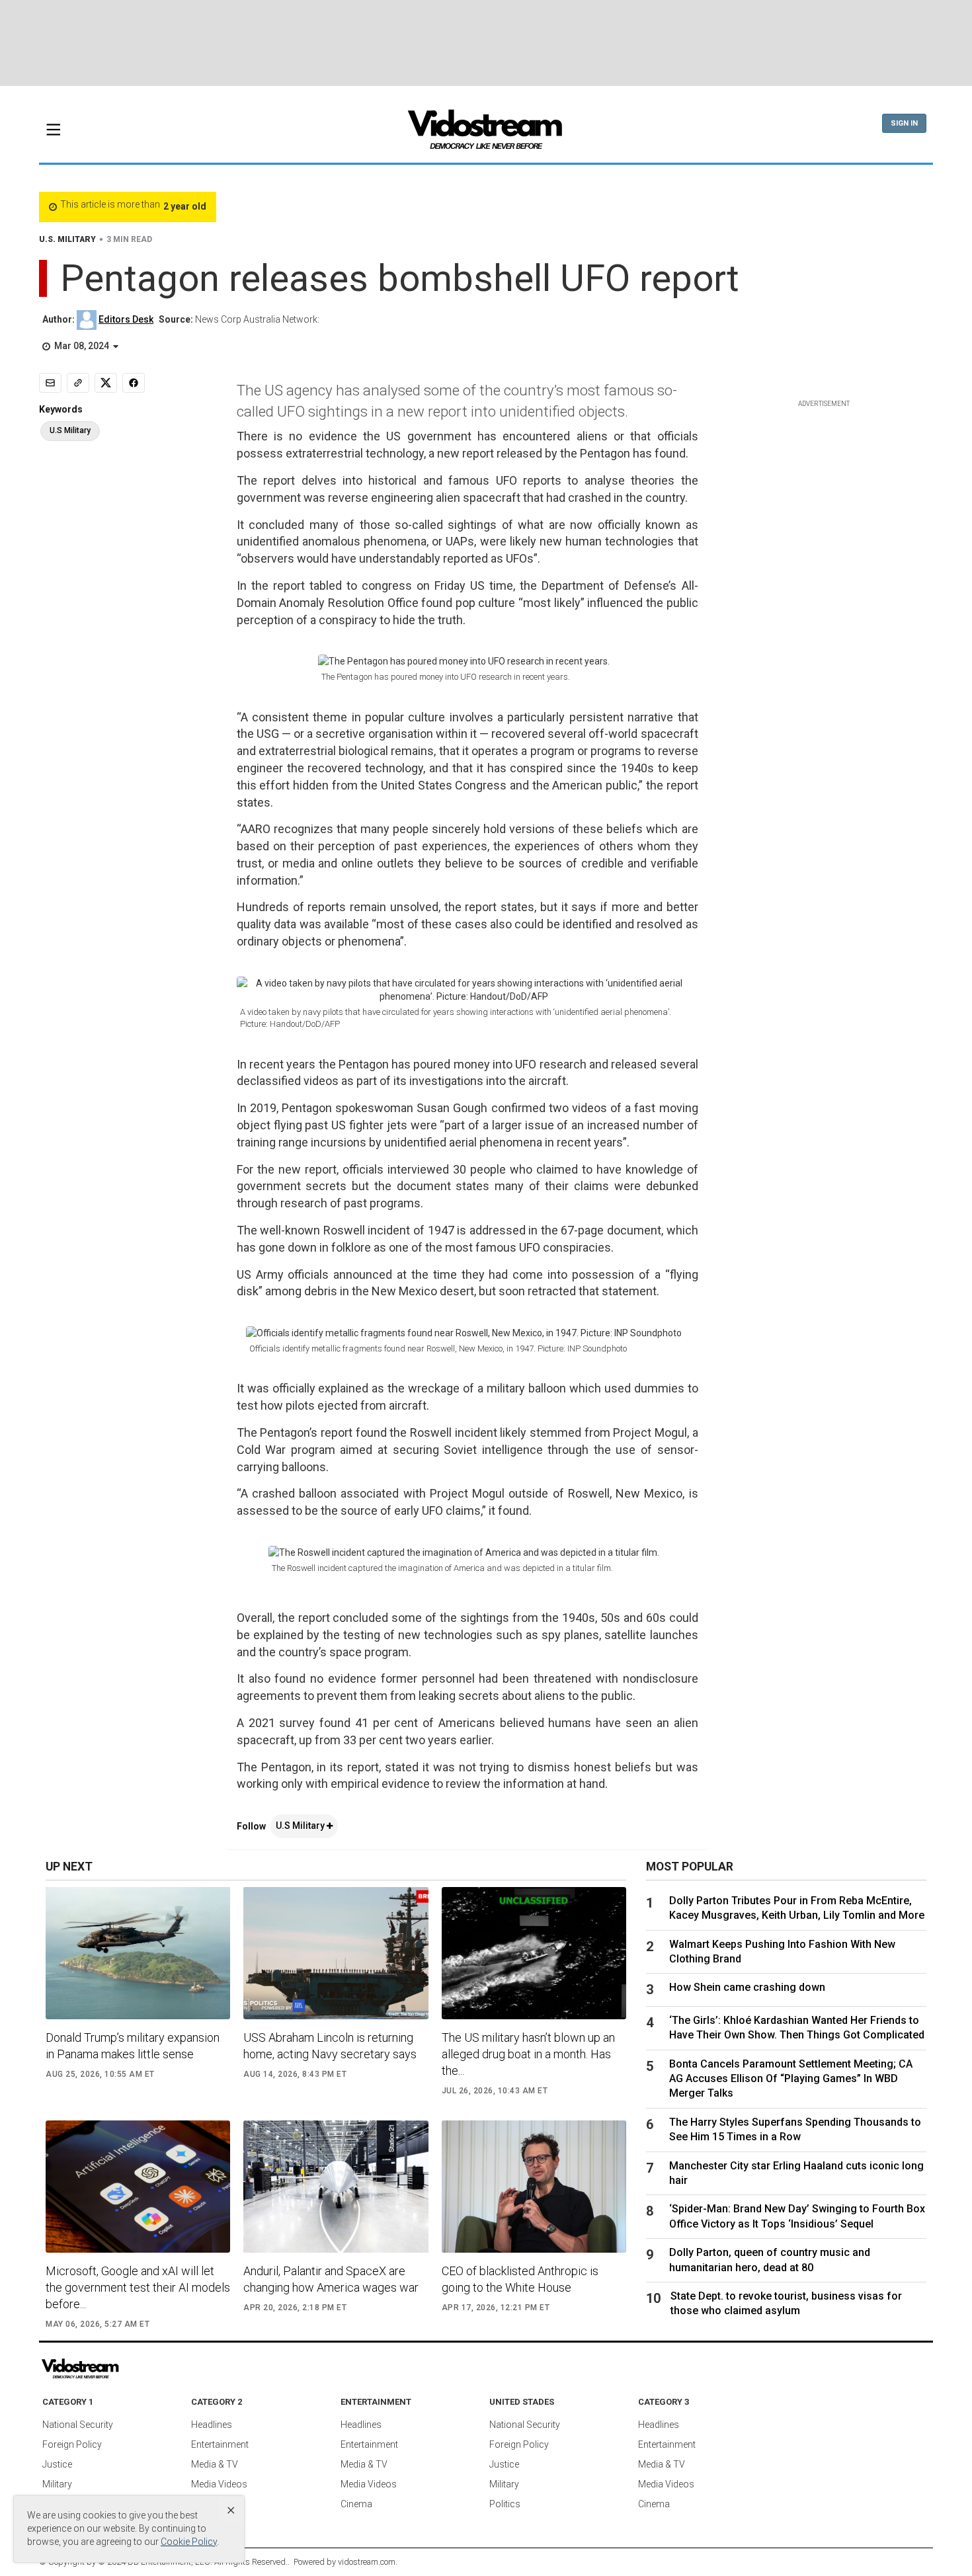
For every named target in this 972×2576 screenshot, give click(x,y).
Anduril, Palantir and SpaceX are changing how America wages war (331, 2279)
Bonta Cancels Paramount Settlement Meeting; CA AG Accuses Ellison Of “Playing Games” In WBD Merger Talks (791, 2079)
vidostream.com (367, 2562)
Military (57, 2484)
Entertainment (220, 2444)
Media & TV (215, 2464)
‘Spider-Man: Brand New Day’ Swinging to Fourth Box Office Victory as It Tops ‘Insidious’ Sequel (797, 2216)
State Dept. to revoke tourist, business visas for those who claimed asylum (786, 2303)
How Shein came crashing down (747, 1987)
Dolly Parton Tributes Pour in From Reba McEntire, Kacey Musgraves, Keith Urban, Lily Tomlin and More (797, 1908)
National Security (78, 2425)
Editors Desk (126, 319)
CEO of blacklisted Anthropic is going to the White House (520, 2279)
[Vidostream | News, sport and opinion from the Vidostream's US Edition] (126, 2369)
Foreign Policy (72, 2444)
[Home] (486, 134)
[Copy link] (78, 383)
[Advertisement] (486, 43)
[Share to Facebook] (134, 383)
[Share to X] (106, 383)
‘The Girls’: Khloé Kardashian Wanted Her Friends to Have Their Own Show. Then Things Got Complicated (797, 2028)
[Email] (50, 383)
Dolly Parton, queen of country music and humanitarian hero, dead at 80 (770, 2260)
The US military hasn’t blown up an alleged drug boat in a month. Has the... (528, 2054)
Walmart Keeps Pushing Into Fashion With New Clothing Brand (782, 1952)
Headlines (212, 2425)
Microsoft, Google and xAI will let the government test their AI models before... (138, 2287)
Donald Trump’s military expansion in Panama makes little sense (133, 2046)
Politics (505, 2504)
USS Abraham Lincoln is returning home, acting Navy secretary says (330, 2046)
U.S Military (301, 1826)
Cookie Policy (189, 2542)
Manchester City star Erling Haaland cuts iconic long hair (796, 2173)
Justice (57, 2464)
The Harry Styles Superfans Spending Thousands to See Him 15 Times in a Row (795, 2129)
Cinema (356, 2504)
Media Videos (219, 2484)
